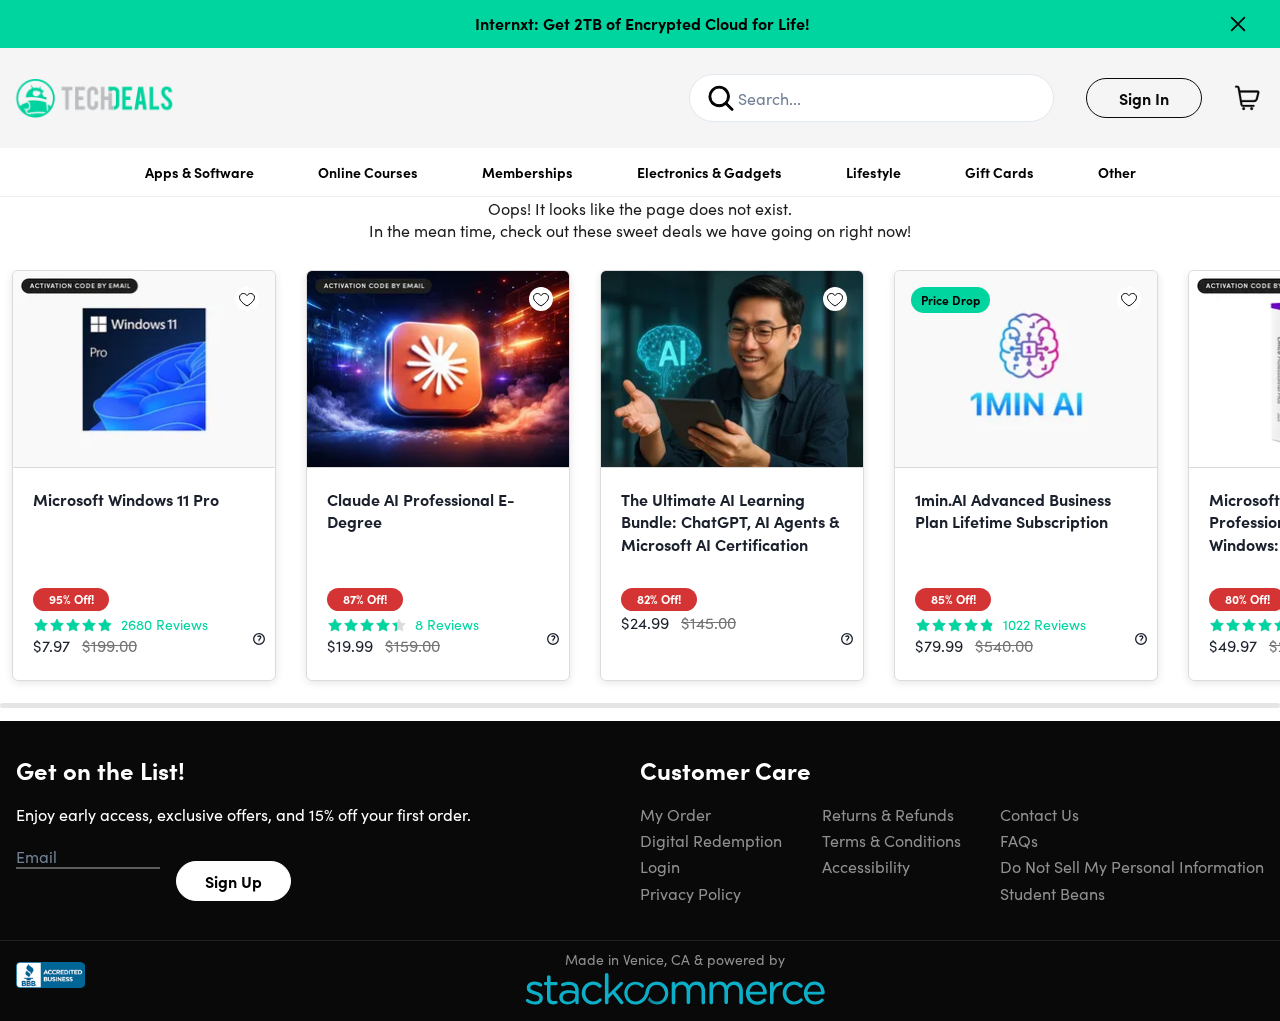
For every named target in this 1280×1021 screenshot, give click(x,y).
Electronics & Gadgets (709, 172)
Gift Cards (999, 172)
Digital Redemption (711, 840)
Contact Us (1039, 814)
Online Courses (368, 172)
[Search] (721, 98)
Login (660, 866)
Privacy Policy (690, 893)
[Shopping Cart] (1247, 98)
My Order (675, 814)
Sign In (1144, 98)
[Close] (1238, 24)
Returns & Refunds (888, 814)
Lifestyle (873, 172)
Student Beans (1052, 893)
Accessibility (866, 866)
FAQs (1019, 840)
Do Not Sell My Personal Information (1132, 866)
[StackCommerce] (675, 988)
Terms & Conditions (891, 840)
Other (1117, 172)
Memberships (527, 172)
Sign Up (233, 881)
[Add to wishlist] (247, 299)
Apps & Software (199, 172)
